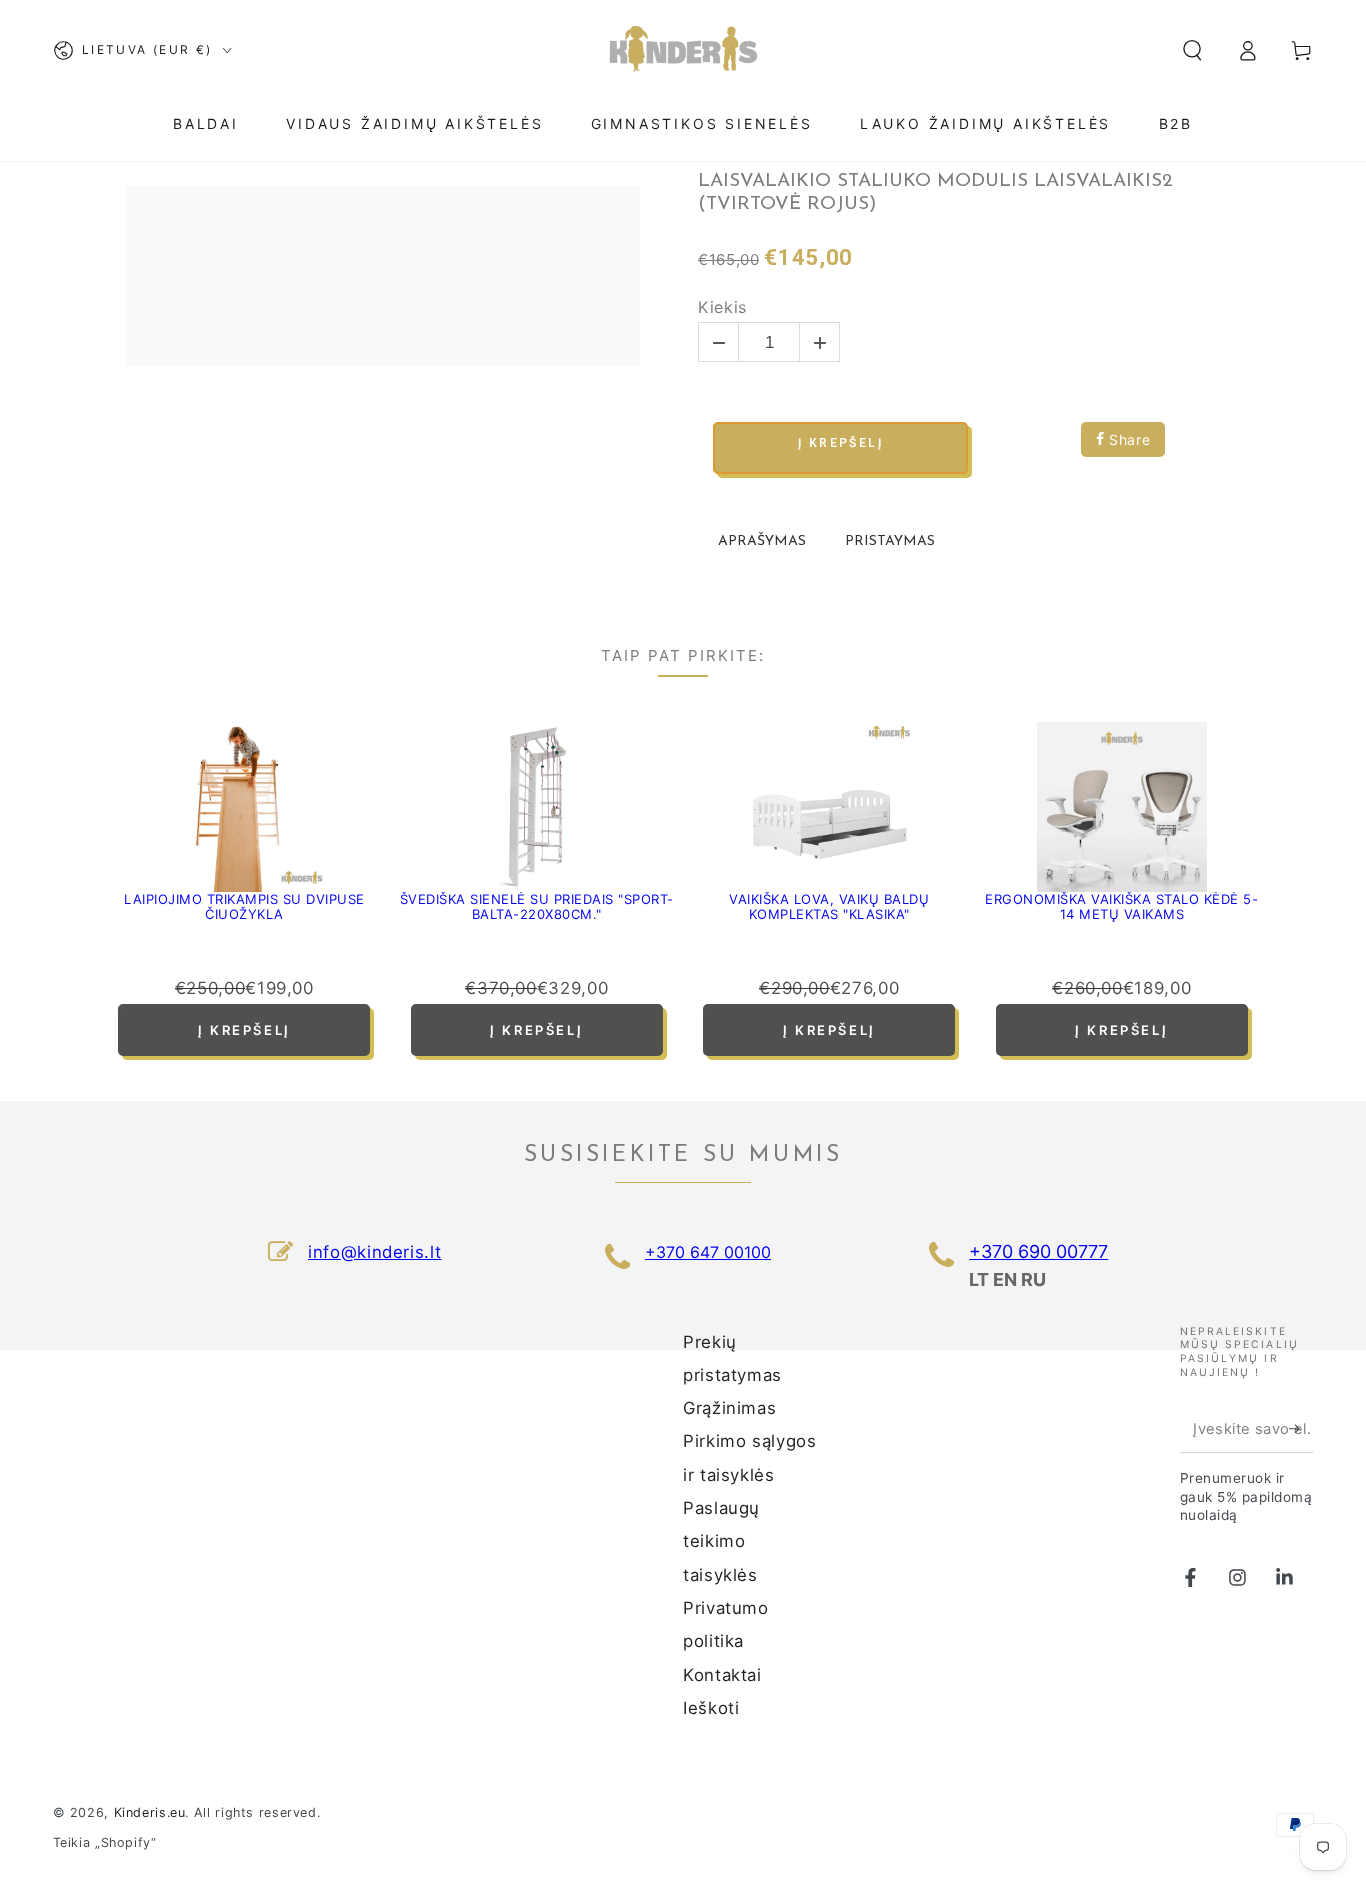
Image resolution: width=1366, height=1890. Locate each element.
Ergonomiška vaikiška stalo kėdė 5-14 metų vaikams (1121, 907)
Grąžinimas (729, 1408)
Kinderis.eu (150, 1812)
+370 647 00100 (708, 1252)
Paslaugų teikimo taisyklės (721, 1541)
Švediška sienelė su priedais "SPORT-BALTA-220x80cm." (537, 907)
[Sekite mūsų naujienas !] (1301, 1429)
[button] (1192, 50)
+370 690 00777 (1038, 1251)
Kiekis (722, 307)
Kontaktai (722, 1675)
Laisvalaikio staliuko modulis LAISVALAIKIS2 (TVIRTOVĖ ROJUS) (935, 193)
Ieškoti (711, 1708)
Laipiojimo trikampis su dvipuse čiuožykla (244, 907)
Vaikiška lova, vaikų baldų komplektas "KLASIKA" (829, 907)
